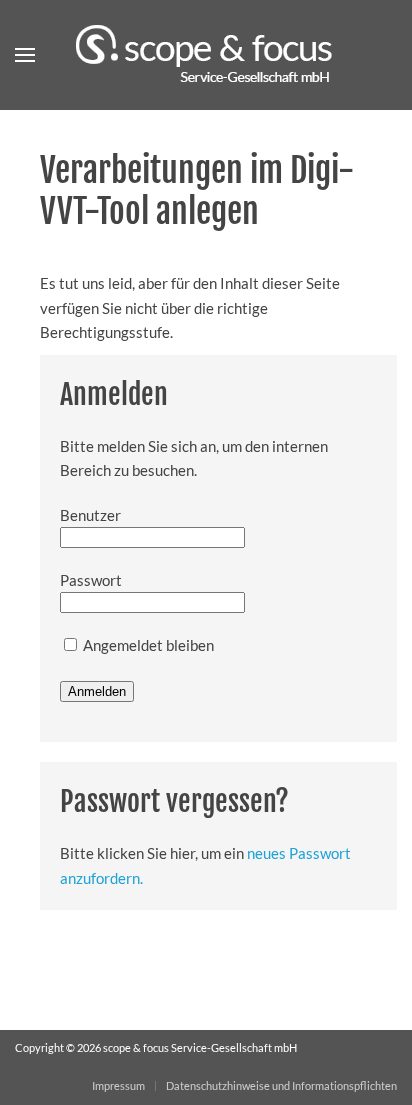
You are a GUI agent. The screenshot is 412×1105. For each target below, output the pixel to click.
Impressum (118, 1085)
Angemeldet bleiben (147, 645)
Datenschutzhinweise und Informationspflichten (281, 1085)
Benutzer (90, 515)
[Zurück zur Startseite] (206, 55)
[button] (25, 55)
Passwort (91, 580)
